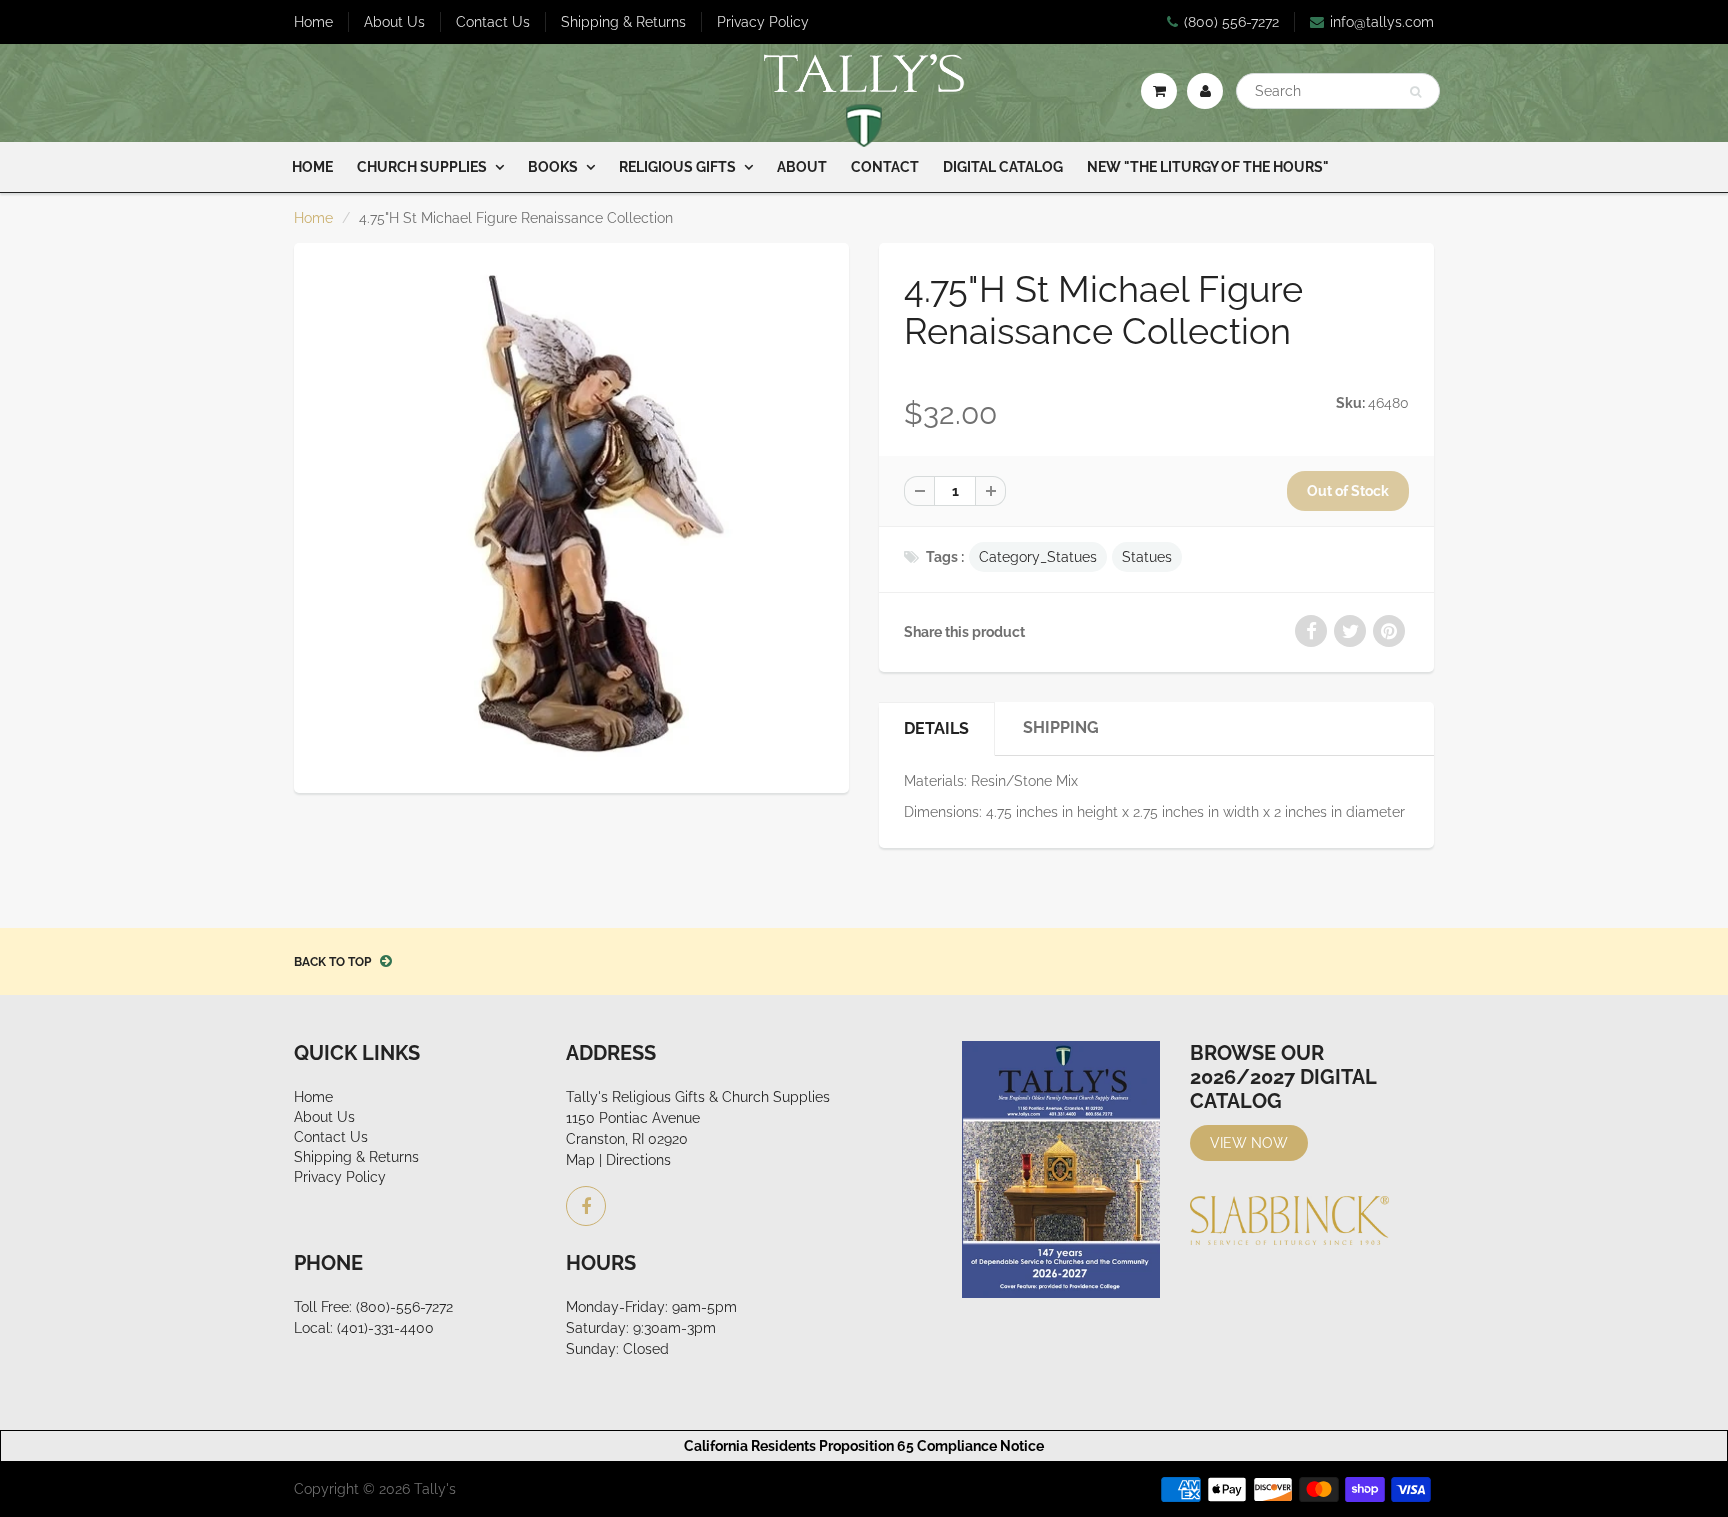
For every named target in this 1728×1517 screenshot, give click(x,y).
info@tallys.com (1382, 22)
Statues (1147, 557)
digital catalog (1003, 167)
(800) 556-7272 (1231, 22)
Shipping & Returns (623, 22)
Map (580, 1160)
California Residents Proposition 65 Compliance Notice (864, 1446)
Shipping (1061, 727)
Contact (885, 167)
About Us (394, 22)
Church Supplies (422, 167)
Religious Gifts (677, 167)
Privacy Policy (763, 22)
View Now (1249, 1143)
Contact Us (493, 22)
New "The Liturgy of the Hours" (1208, 167)
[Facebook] (586, 1206)
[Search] (1415, 92)
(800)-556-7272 (404, 1307)
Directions (638, 1160)
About (802, 167)
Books (553, 167)
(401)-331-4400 (385, 1328)
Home (313, 22)
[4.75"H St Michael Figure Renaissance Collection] (571, 515)
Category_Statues (1038, 557)
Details (936, 728)
